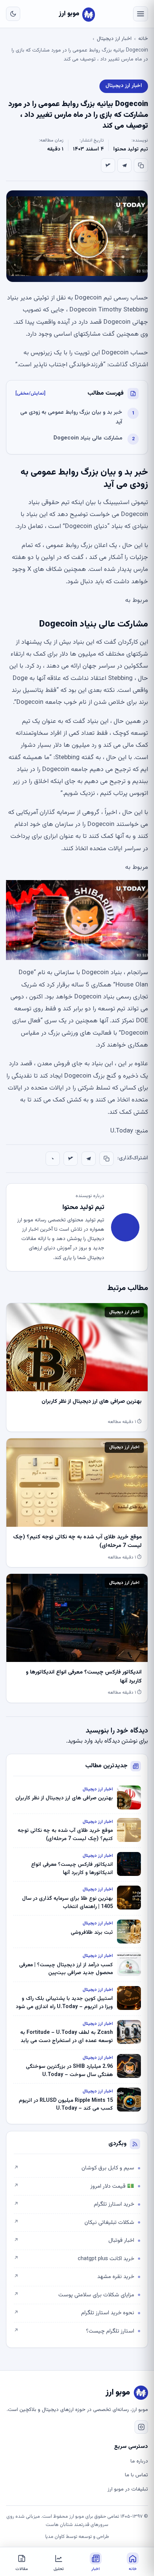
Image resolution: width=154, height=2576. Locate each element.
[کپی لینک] (141, 165)
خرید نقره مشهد (74, 2277)
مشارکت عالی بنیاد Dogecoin (88, 438)
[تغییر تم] (13, 14)
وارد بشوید (80, 1741)
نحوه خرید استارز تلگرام (74, 2313)
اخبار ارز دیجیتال (114, 39)
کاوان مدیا (55, 2537)
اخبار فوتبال (74, 2241)
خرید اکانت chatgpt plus (74, 2259)
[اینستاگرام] (141, 2427)
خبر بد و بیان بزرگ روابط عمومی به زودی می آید (71, 417)
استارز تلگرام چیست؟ (74, 2331)
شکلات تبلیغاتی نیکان (74, 2223)
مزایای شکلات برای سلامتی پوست (74, 2295)
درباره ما (139, 2461)
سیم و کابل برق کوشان (74, 2168)
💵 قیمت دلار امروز (74, 2186)
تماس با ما (136, 2475)
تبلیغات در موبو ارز (128, 2489)
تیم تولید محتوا (131, 149)
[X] (108, 165)
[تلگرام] (124, 165)
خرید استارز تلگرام (74, 2204)
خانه (143, 39)
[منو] (141, 14)
